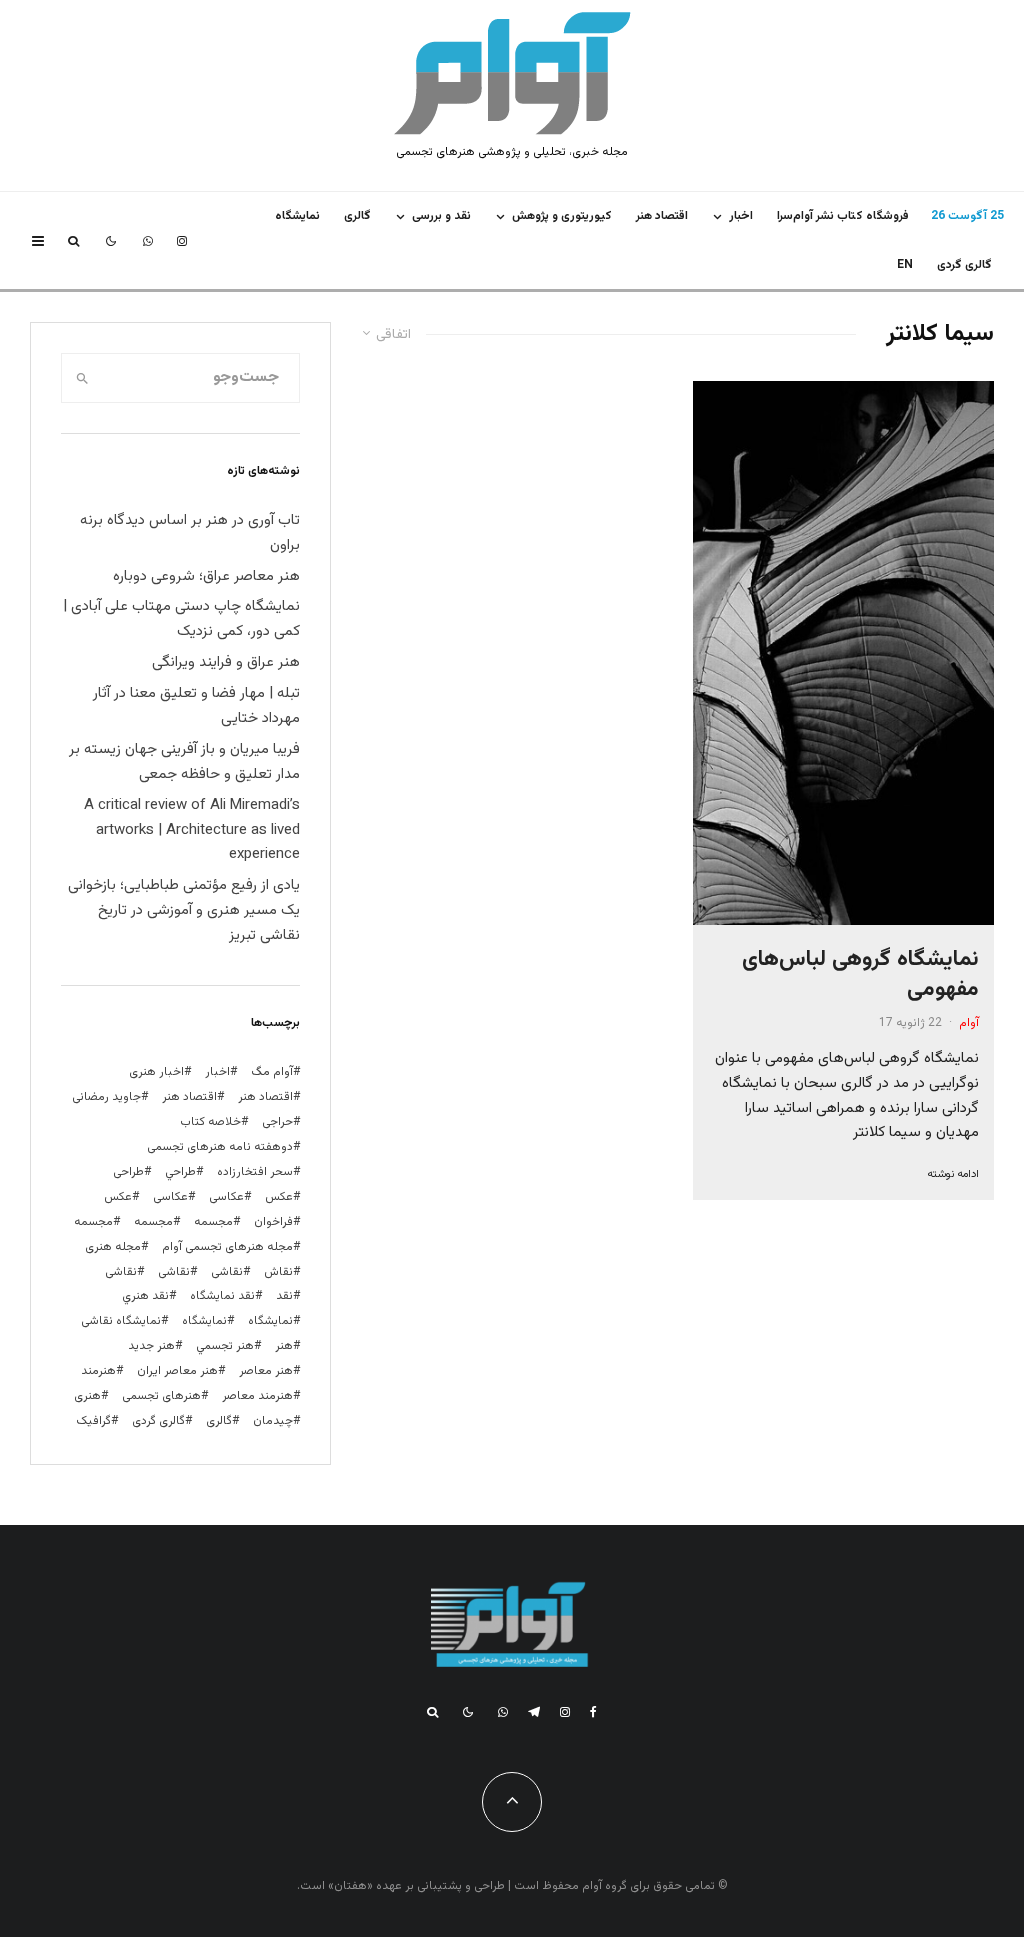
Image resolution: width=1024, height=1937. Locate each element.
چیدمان (273, 1421)
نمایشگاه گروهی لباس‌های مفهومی (860, 974)
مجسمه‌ (93, 1222)
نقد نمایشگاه (222, 1296)
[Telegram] (534, 1712)
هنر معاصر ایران (177, 1371)
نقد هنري (145, 1296)
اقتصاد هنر (662, 216)
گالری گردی (964, 265)
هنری (87, 1396)
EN (905, 265)
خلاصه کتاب (210, 1122)
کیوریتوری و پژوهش (562, 216)
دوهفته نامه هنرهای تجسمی (220, 1147)
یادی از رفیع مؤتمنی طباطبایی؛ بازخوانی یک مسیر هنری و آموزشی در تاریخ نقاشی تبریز (184, 910)
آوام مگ (272, 1072)
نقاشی (227, 1272)
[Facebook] (593, 1712)
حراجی (277, 1122)
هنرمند (98, 1371)
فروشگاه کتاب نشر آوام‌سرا (843, 216)
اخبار (741, 216)
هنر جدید (151, 1346)
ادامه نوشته (953, 1174)
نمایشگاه (204, 1321)
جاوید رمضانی (106, 1097)
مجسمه (213, 1222)
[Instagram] (182, 241)
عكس (279, 1197)
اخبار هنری (156, 1072)
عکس (118, 1197)
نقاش (278, 1272)
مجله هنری (113, 1247)
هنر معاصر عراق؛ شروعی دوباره (206, 576)
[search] (82, 378)
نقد (284, 1296)
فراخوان (273, 1222)
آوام (969, 1023)
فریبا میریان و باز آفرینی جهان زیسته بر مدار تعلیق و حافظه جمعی (184, 762)
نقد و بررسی (441, 216)
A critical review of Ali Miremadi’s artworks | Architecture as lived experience (192, 830)
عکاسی (226, 1197)
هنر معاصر (266, 1371)
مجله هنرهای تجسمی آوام (227, 1247)
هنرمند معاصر (257, 1396)
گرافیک (93, 1421)
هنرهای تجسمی (161, 1396)
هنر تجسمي (225, 1346)
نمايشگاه (297, 216)
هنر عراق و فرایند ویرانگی (226, 662)
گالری (357, 216)
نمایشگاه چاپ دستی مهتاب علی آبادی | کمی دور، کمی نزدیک (181, 619)
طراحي (180, 1172)
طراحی (128, 1172)
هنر (284, 1346)
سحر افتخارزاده (255, 1172)
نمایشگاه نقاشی (121, 1321)
